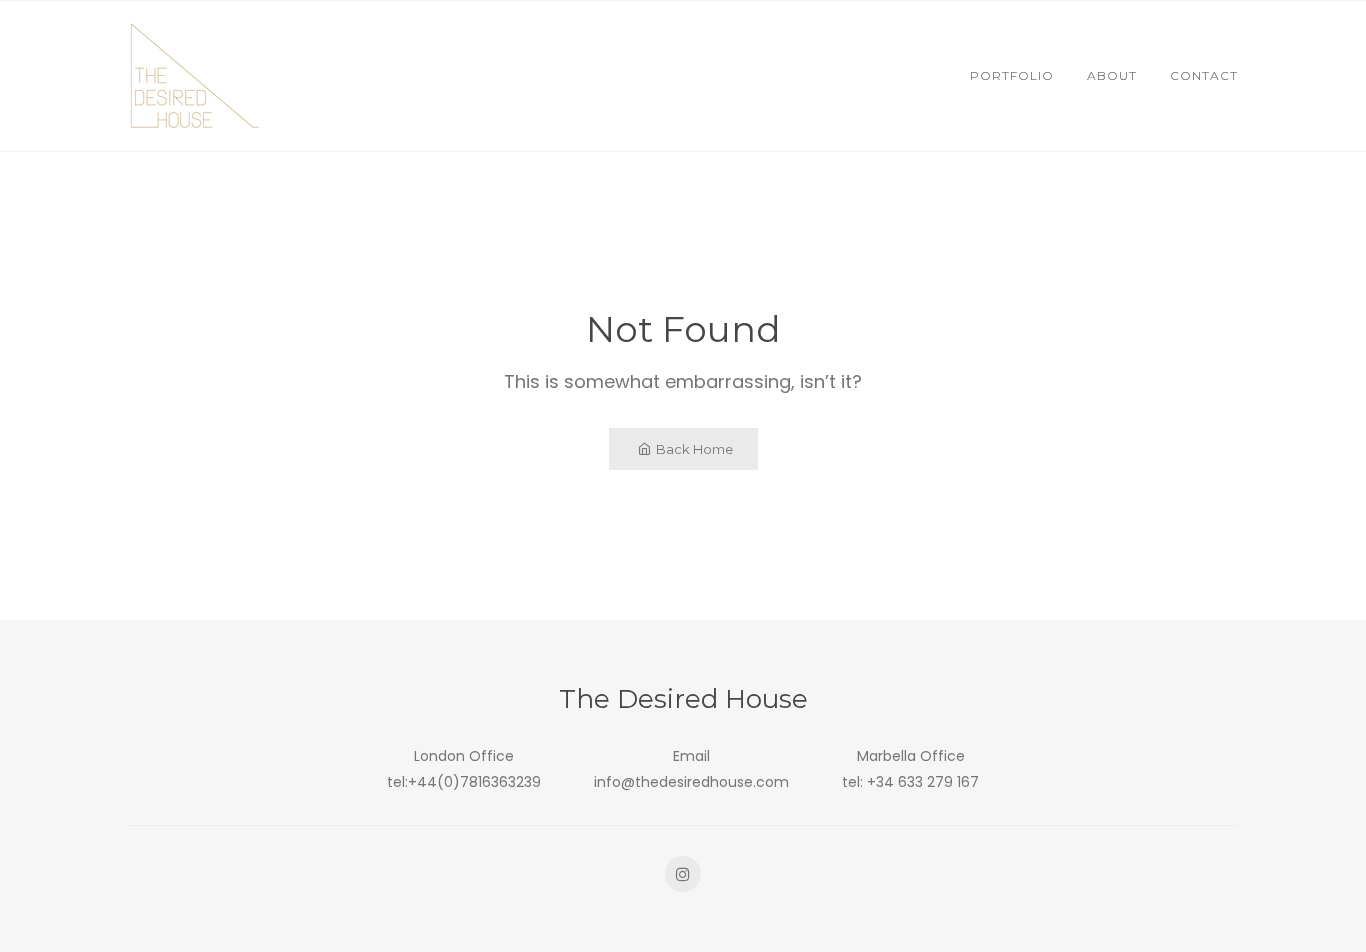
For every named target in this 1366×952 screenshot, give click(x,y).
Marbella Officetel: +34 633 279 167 (910, 768)
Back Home (694, 449)
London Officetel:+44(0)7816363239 (464, 768)
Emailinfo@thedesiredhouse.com (691, 768)
